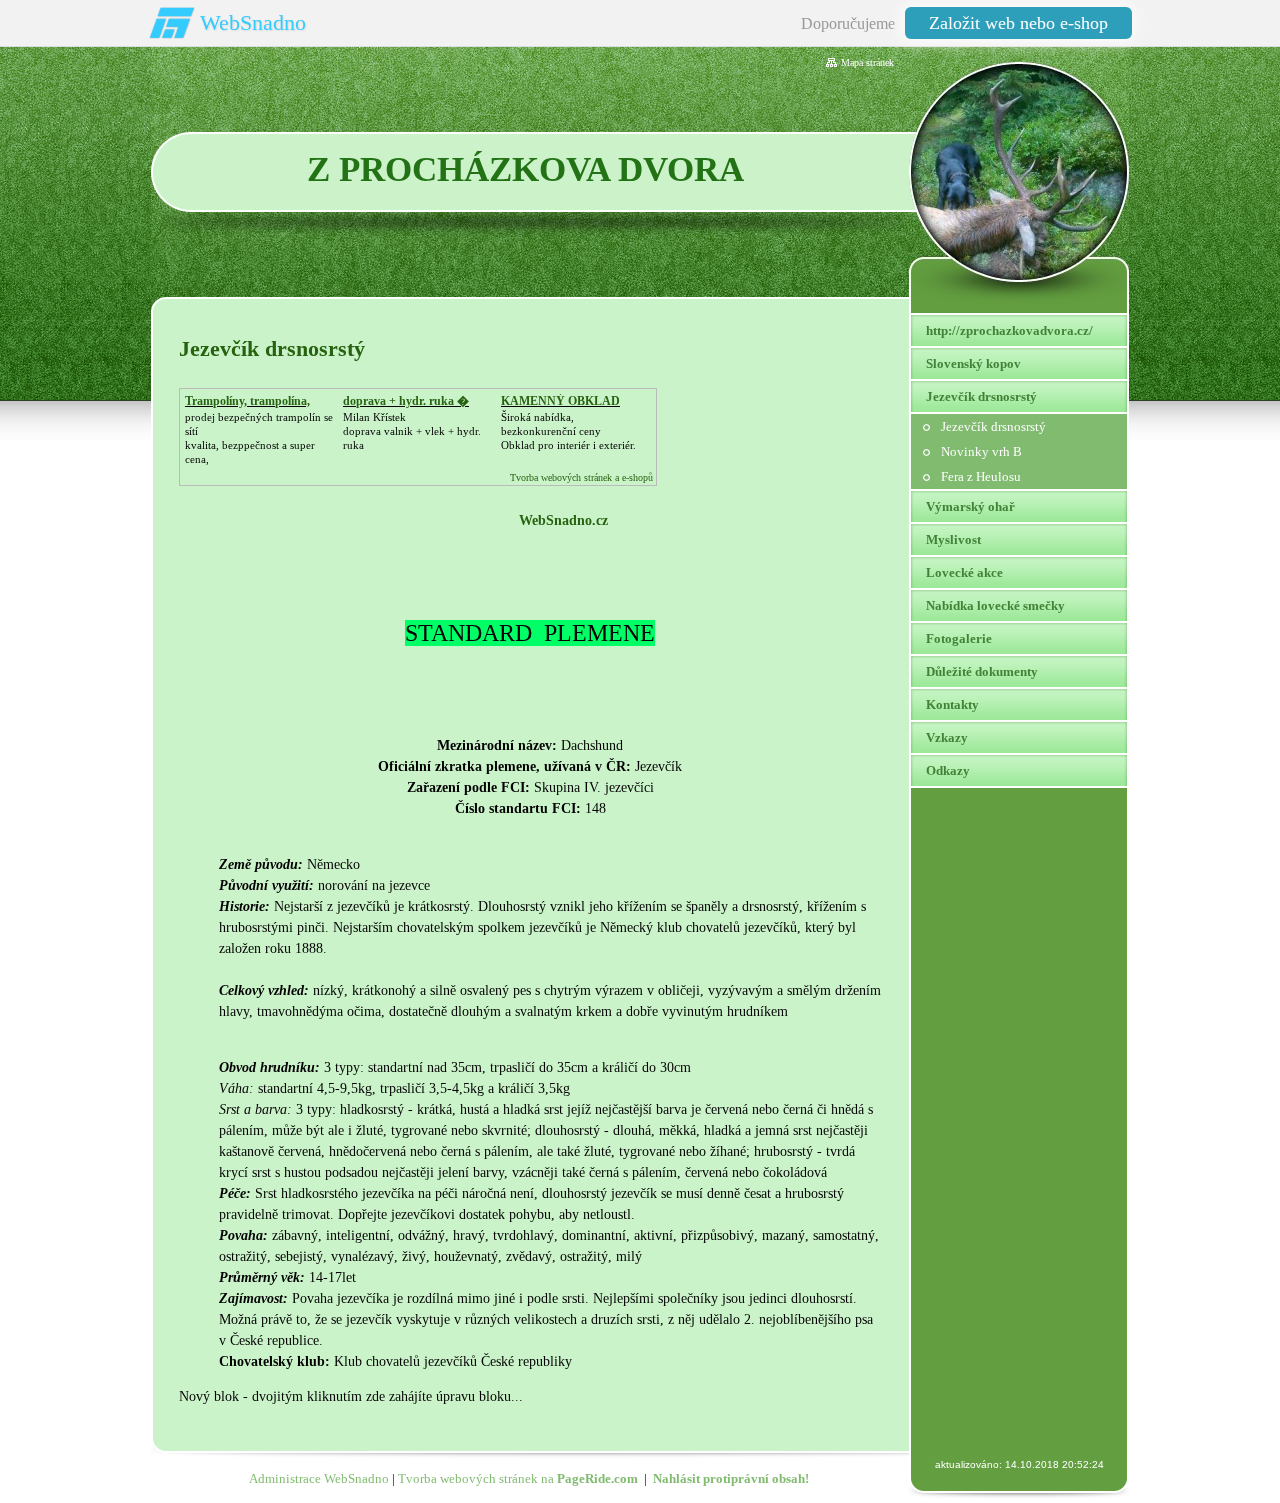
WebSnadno (253, 22)
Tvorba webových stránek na (518, 1478)
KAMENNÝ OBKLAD (560, 401)
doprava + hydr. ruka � (406, 401)
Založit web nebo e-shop (1018, 23)
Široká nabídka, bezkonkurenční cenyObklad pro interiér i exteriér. (568, 431)
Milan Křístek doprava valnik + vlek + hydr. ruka (412, 431)
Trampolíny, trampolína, (247, 401)
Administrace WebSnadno (319, 1478)
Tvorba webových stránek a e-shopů (581, 477)
